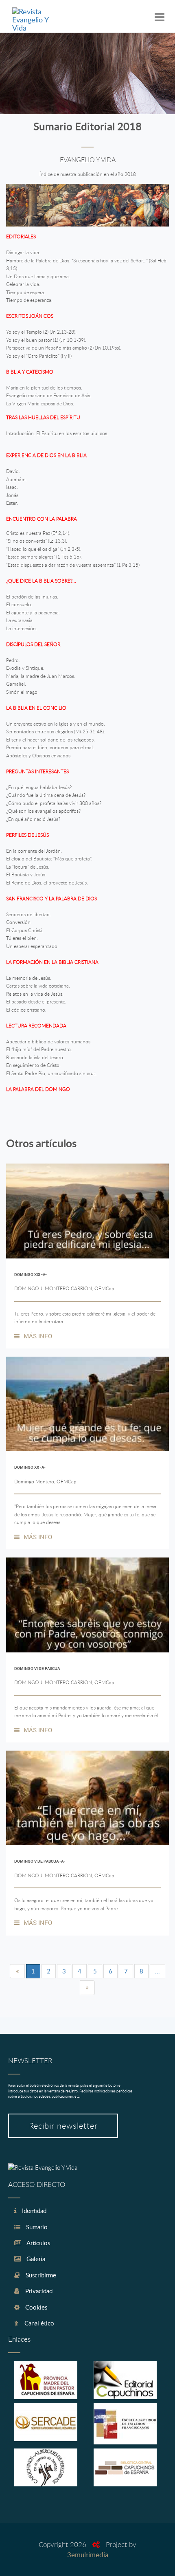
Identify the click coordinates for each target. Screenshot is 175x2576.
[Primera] (17, 1971)
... (157, 1971)
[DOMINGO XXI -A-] (87, 1211)
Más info (38, 1336)
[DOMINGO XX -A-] (87, 1404)
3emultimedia (88, 2555)
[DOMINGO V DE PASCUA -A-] (87, 1798)
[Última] (87, 1988)
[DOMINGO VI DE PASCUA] (87, 1605)
